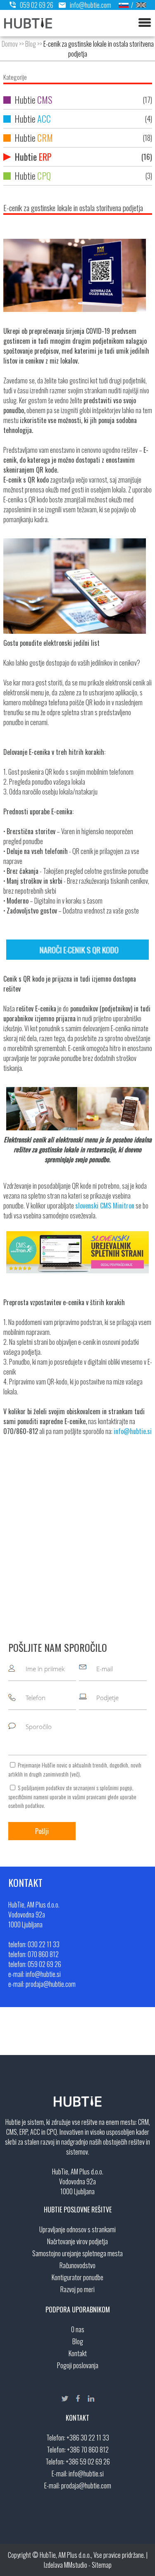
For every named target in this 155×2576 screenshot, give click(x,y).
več (75, 1774)
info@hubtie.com (91, 5)
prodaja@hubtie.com (86, 2486)
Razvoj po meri (77, 2289)
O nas (78, 2329)
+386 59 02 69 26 (88, 2462)
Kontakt (78, 2353)
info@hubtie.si (86, 2474)
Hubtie (82, 100)
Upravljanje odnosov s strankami (77, 2229)
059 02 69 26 (37, 5)
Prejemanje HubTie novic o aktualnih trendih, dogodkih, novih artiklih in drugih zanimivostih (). (75, 1769)
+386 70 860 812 (88, 2450)
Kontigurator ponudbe (77, 2277)
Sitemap (102, 2565)
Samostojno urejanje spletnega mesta (77, 2253)
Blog (31, 44)
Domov (10, 44)
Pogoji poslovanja (78, 2365)
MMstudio (76, 2565)
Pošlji (42, 1831)
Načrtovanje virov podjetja (77, 2241)
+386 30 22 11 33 (88, 2438)
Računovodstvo (77, 2265)
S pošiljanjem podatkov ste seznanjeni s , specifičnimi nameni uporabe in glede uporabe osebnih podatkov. (72, 1796)
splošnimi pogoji (116, 1788)
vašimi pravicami (89, 1797)
